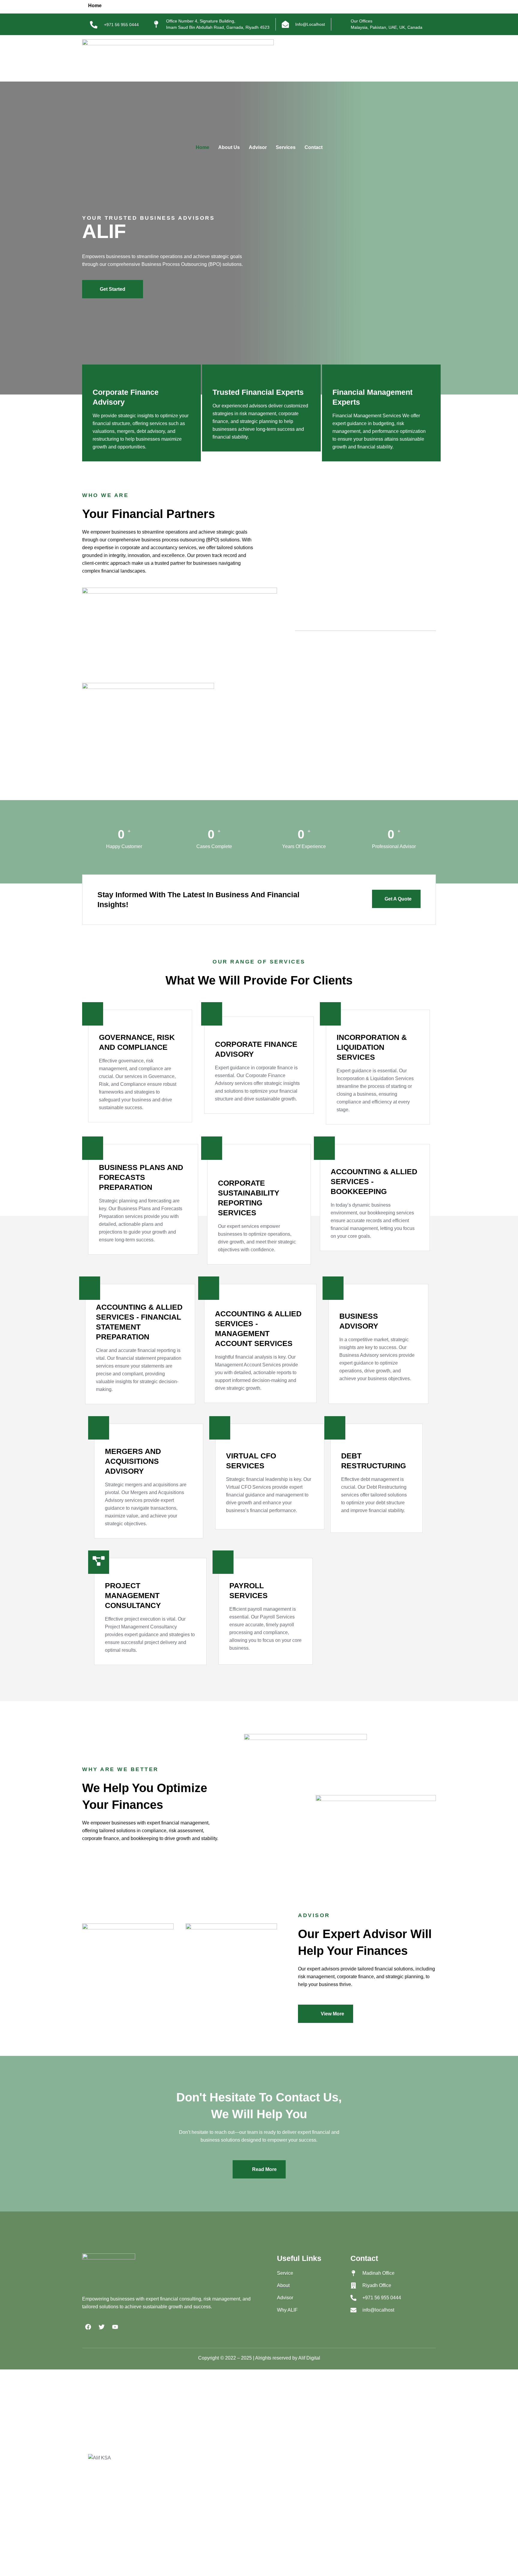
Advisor (258, 147)
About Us (229, 147)
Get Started (113, 289)
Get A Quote (398, 899)
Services (286, 147)
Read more (264, 2169)
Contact (314, 147)
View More (332, 2014)
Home (202, 147)
